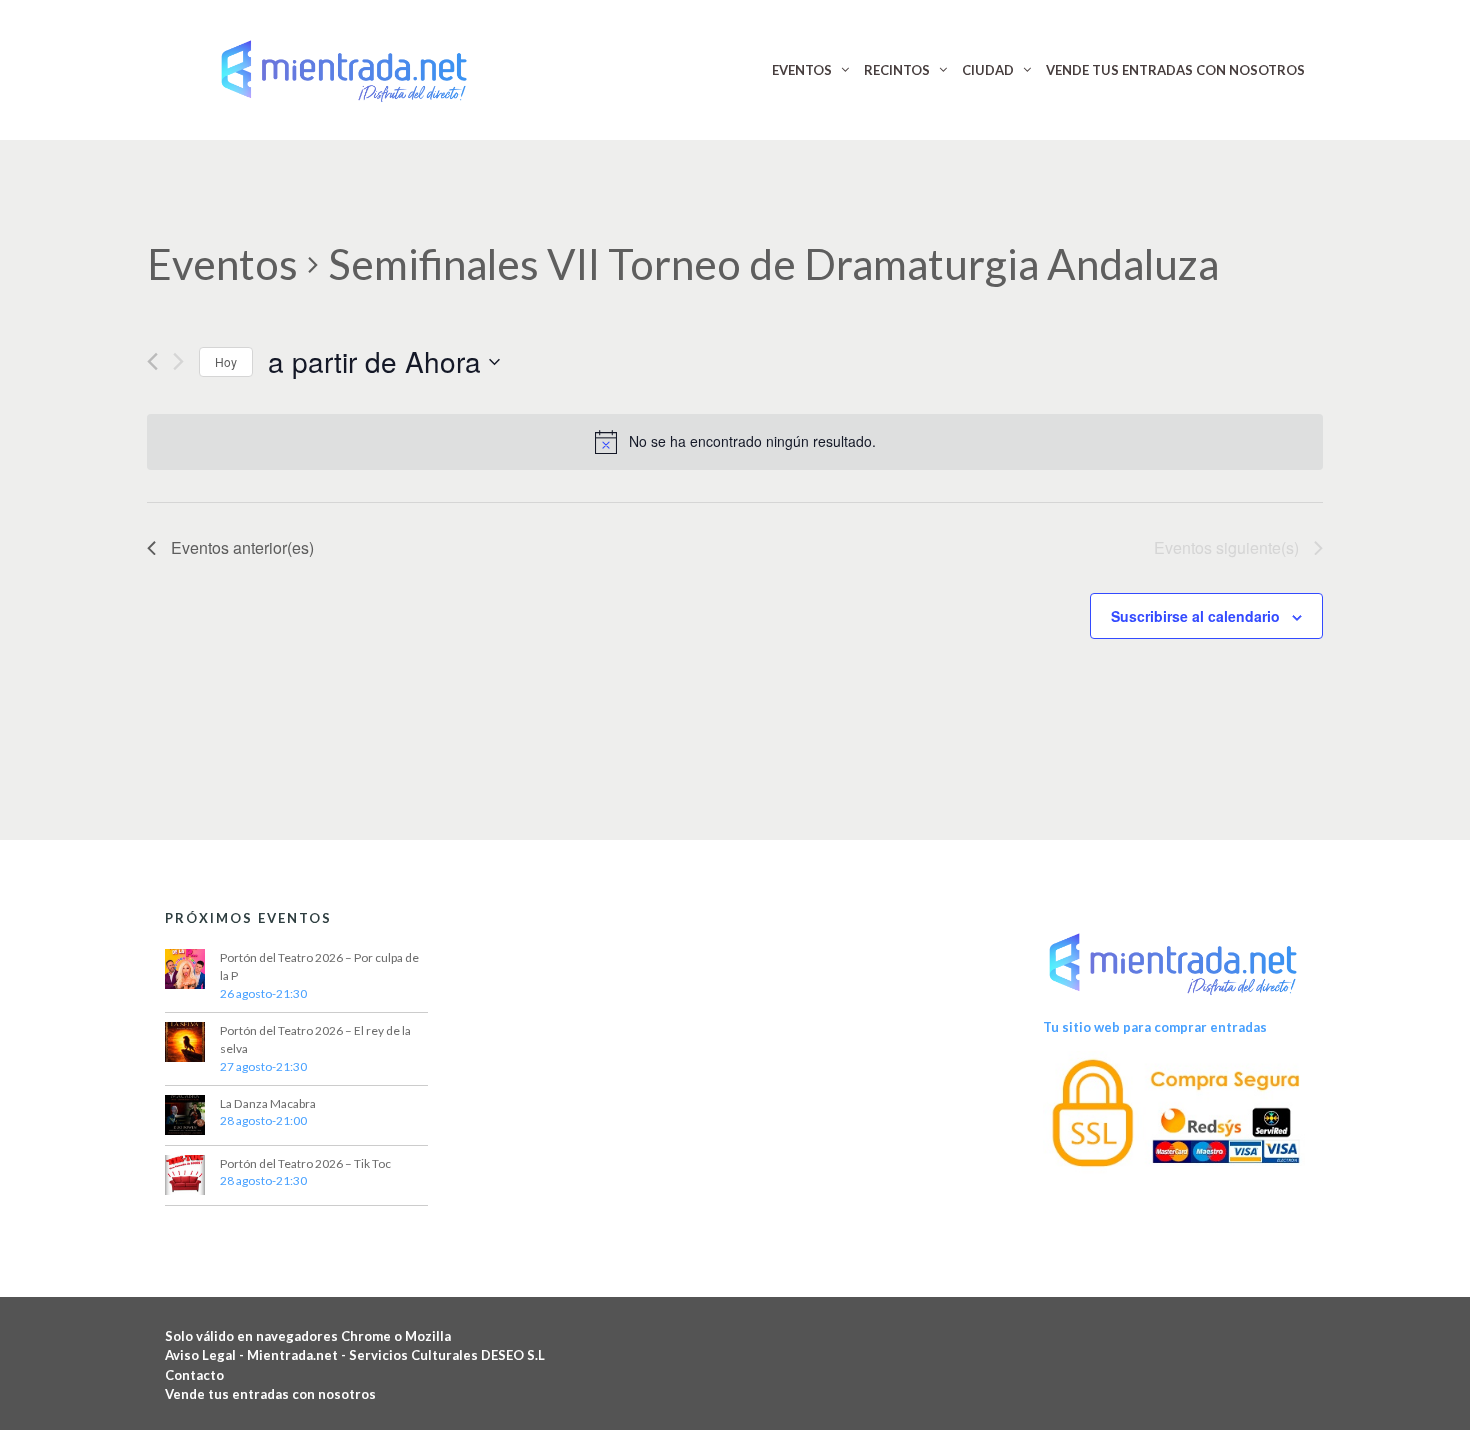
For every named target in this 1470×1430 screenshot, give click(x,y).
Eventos (222, 264)
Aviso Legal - (206, 1355)
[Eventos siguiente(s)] (178, 361)
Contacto (194, 1375)
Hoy (226, 361)
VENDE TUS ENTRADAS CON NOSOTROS (1175, 70)
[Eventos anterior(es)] (152, 361)
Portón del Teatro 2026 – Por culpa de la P (319, 966)
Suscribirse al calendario (1195, 616)
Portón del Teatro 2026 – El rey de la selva (315, 1039)
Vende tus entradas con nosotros (270, 1394)
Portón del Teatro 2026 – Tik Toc (305, 1163)
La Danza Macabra (268, 1103)
